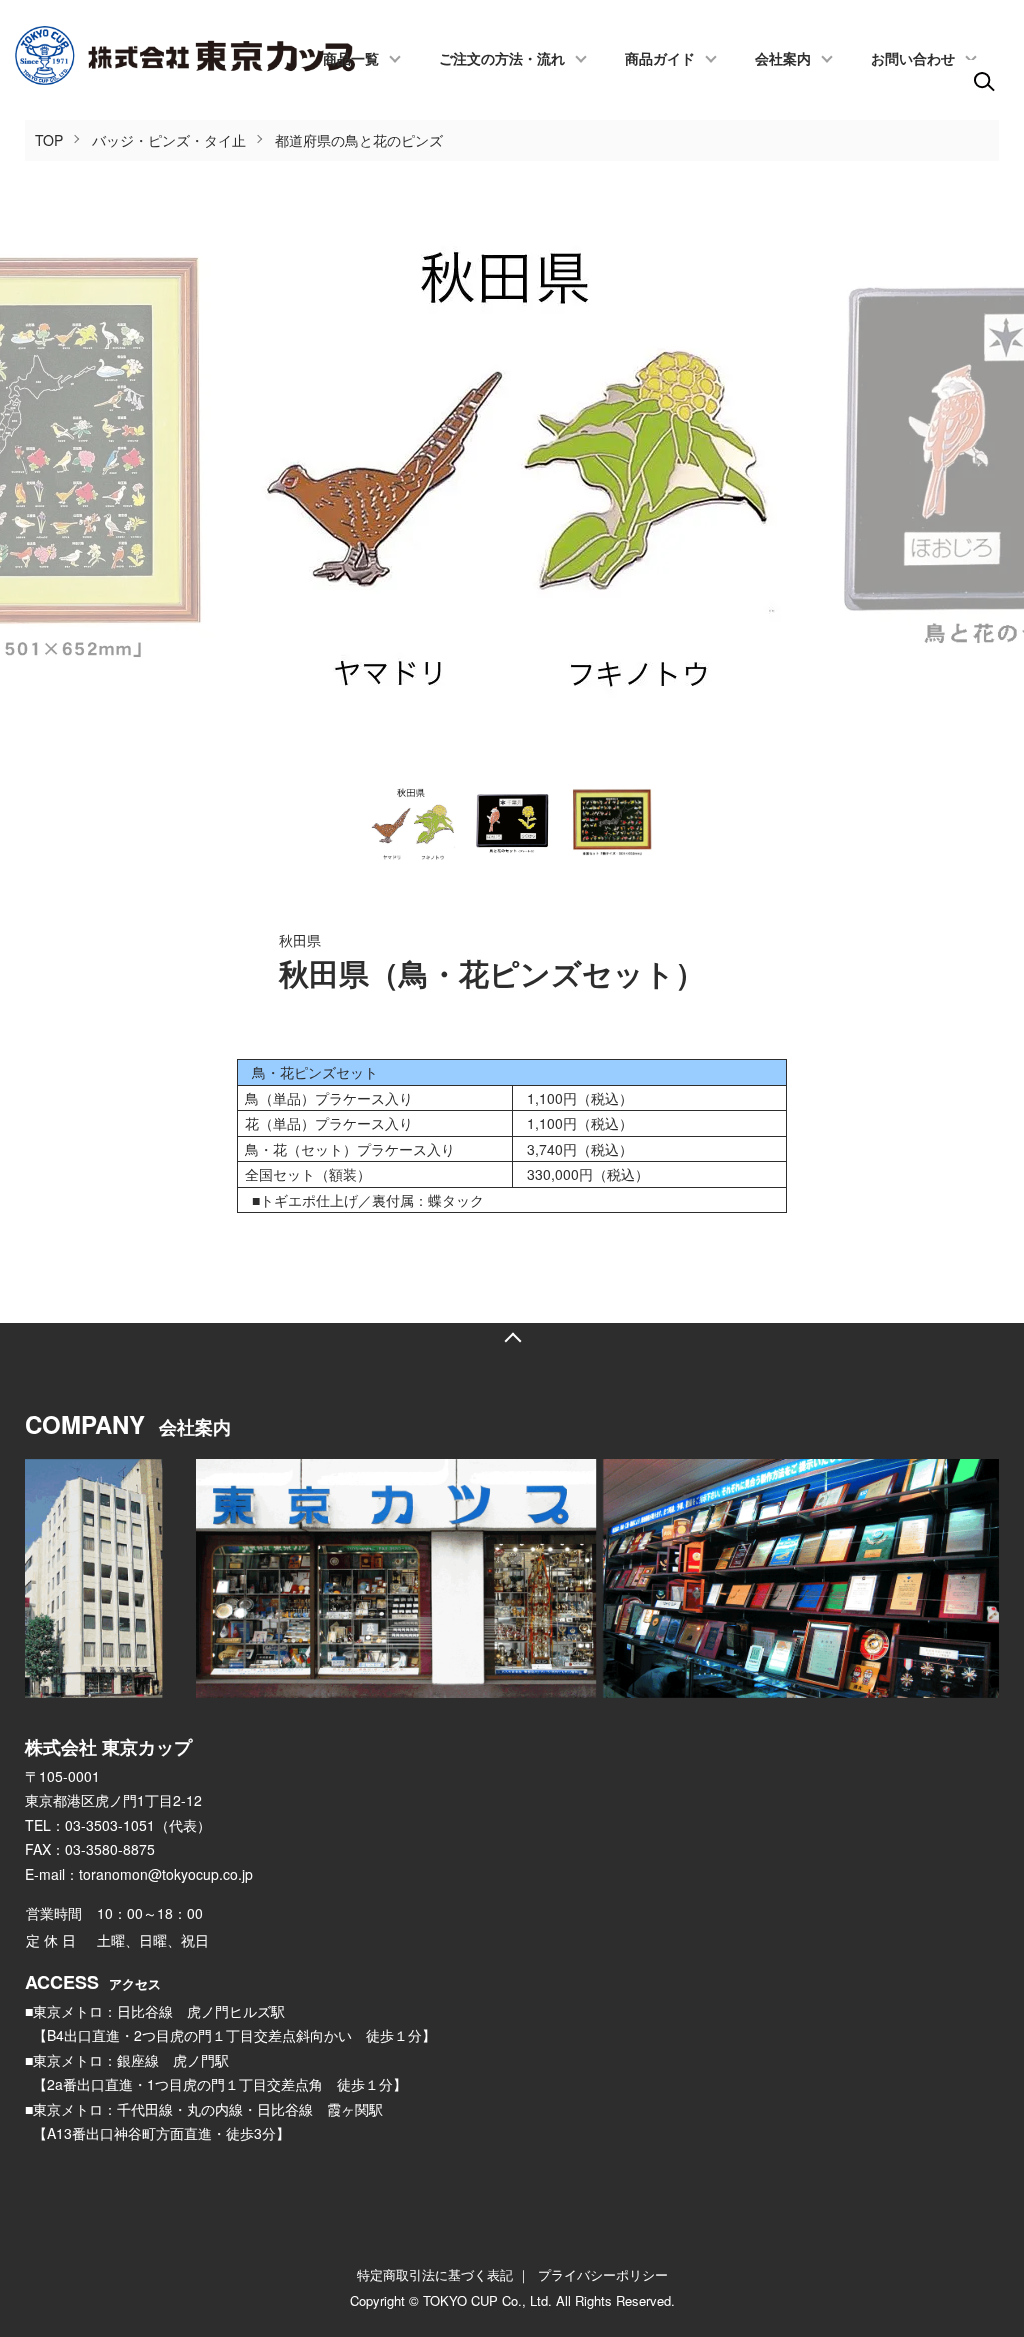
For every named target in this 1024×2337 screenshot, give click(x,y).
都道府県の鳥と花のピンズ (359, 140)
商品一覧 (351, 60)
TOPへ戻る (512, 1338)
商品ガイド (660, 60)
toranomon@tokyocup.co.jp (166, 1874)
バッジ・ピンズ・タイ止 (169, 140)
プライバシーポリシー (603, 2274)
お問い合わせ (913, 60)
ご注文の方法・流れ (502, 60)
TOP (49, 140)
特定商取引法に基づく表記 (435, 2274)
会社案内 (783, 60)
